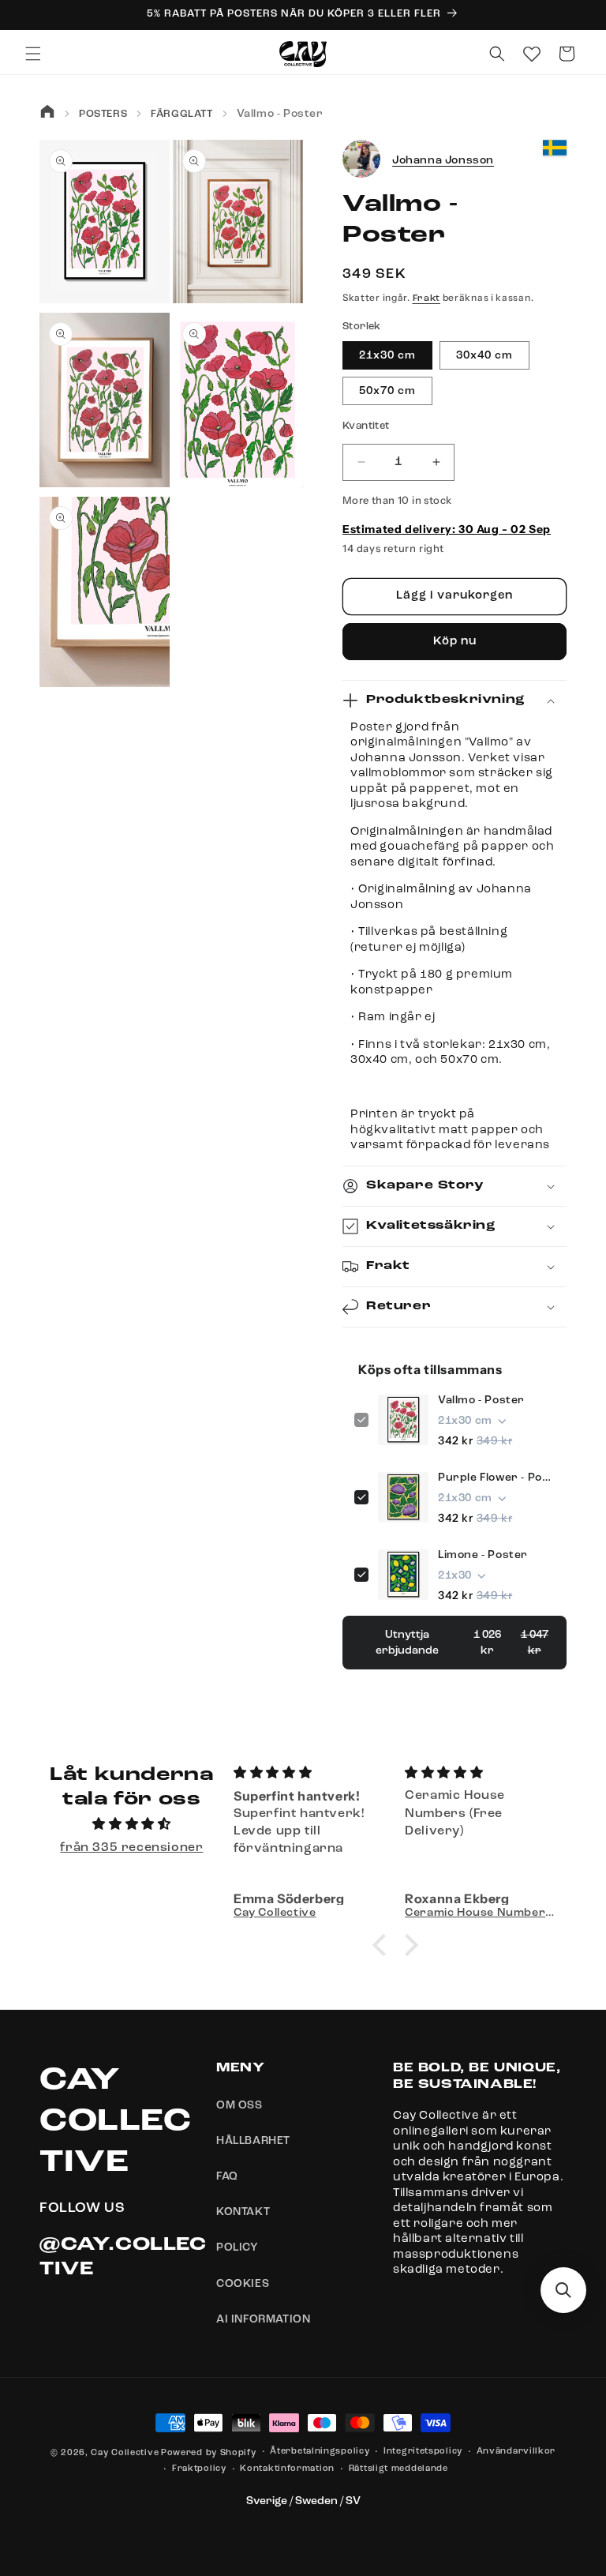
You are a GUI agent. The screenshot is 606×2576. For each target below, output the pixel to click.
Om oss (239, 2105)
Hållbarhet (253, 2141)
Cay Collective (125, 2453)
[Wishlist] (532, 54)
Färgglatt (181, 114)
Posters (103, 114)
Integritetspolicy (423, 2452)
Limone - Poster (483, 1555)
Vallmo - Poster (481, 1400)
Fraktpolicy (199, 2469)
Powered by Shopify (209, 2453)
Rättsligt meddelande (398, 2469)
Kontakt (243, 2212)
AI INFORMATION (263, 2319)
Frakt (427, 299)
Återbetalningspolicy (320, 2452)
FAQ (227, 2176)
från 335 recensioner (131, 1848)
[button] (33, 54)
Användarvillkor (516, 2452)
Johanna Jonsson (443, 160)
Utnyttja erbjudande (462, 1643)
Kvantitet (366, 426)
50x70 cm (387, 391)
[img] (132, 1825)
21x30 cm (387, 355)
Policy (238, 2247)
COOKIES (243, 2284)
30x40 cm (484, 355)
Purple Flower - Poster (496, 1478)
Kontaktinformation (287, 2469)
